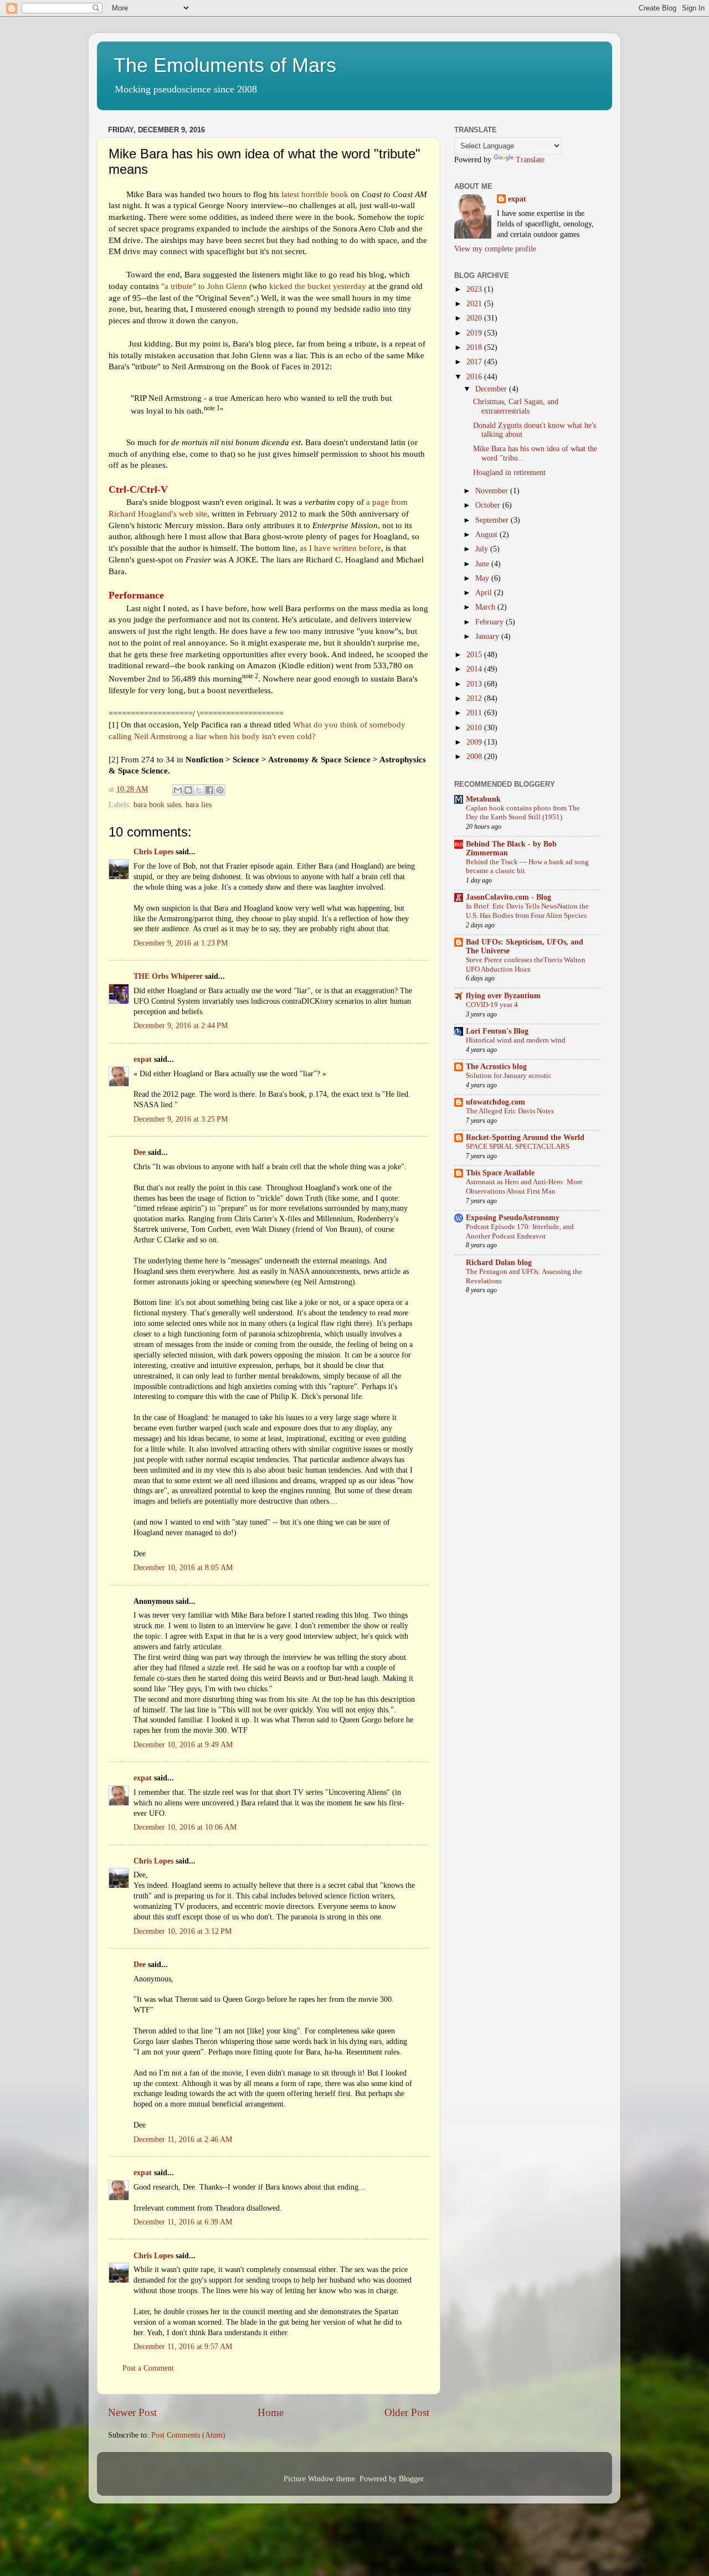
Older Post (407, 2412)
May (483, 578)
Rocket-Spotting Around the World (525, 1137)
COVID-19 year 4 (492, 1005)
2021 (475, 304)
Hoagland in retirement (509, 473)
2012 (475, 698)
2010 (475, 728)
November (493, 491)
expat (143, 1059)
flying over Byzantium (503, 996)
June (483, 564)
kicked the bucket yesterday (318, 286)
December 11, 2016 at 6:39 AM (183, 2222)
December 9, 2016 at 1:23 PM (181, 943)
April (485, 593)
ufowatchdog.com (495, 1102)
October (489, 505)
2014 (475, 669)
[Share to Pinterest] (220, 790)
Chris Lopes (153, 852)
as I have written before (340, 548)
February (490, 622)
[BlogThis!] (188, 790)
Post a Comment (148, 2368)
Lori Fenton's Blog (497, 1031)
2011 (475, 713)
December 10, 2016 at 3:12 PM (183, 1931)
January (488, 636)
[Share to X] (199, 790)
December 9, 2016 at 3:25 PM (181, 1119)
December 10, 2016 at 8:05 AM (183, 1568)
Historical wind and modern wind (516, 1040)
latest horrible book (315, 194)
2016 (475, 377)
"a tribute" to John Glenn (205, 286)
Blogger (411, 2479)
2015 (475, 655)
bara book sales (157, 805)
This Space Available (500, 1173)
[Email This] (178, 790)
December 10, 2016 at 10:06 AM (185, 1827)
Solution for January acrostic (509, 1076)
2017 (475, 362)
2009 (475, 742)
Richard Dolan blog (499, 1263)
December (492, 389)
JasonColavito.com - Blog (508, 897)
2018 (475, 347)
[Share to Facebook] (209, 790)
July (483, 549)
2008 (475, 757)
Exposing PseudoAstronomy (513, 1218)
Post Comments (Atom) (188, 2435)
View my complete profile (495, 249)
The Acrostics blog (496, 1067)
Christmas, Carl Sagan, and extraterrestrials (516, 406)
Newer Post (132, 2412)
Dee (140, 1152)
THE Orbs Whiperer (168, 976)
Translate (530, 160)
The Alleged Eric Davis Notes (510, 1111)
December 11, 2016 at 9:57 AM (183, 2347)
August (487, 535)
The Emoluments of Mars (225, 65)
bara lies (199, 805)
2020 (475, 318)
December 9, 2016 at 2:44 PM (181, 1026)
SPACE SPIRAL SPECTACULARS (518, 1147)
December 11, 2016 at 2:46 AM (183, 2139)
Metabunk (483, 799)
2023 (475, 289)
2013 (475, 684)
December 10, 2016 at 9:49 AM (183, 1745)
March (486, 607)
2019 (475, 333)
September (493, 520)
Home (271, 2412)
